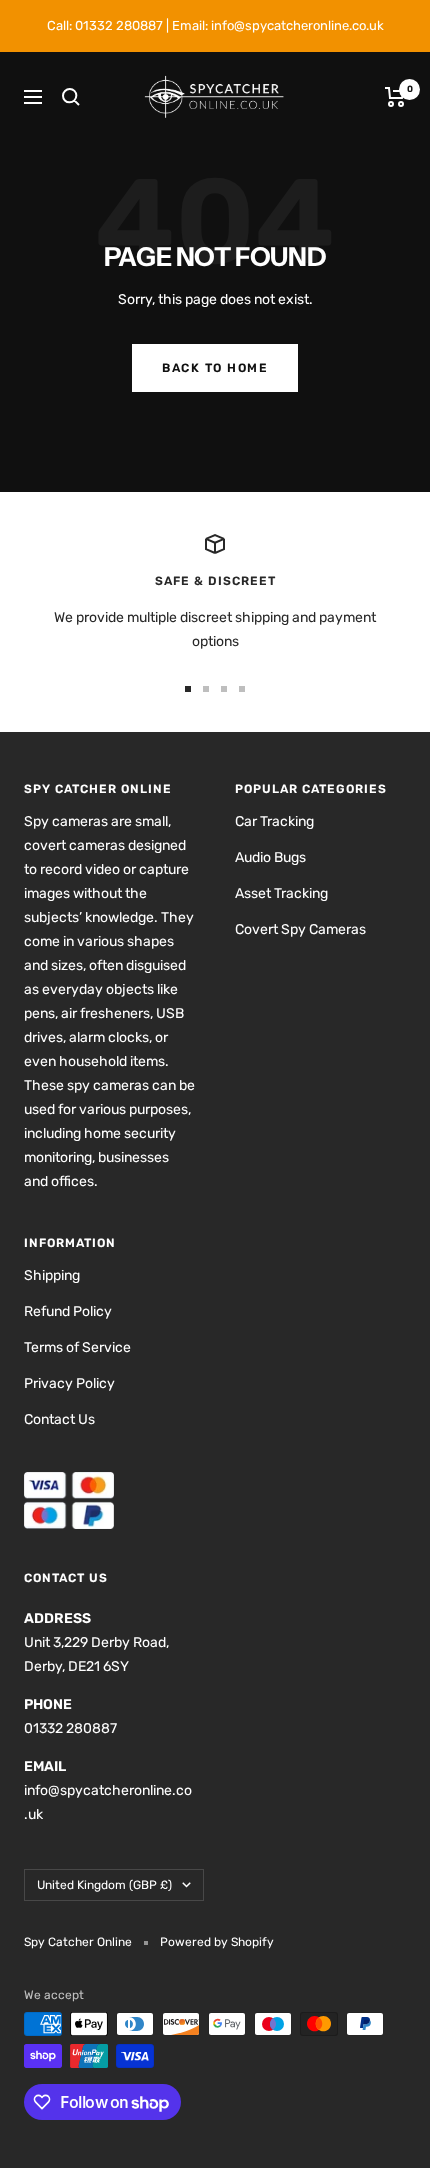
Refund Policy (68, 1311)
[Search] (71, 97)
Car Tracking (274, 821)
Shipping (52, 1275)
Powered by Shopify (217, 1942)
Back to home (215, 368)
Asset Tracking (281, 893)
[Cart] (395, 97)
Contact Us (59, 1419)
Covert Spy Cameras (300, 929)
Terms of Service (77, 1347)
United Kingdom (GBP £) (104, 1885)
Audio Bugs (270, 857)
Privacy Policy (69, 1383)
